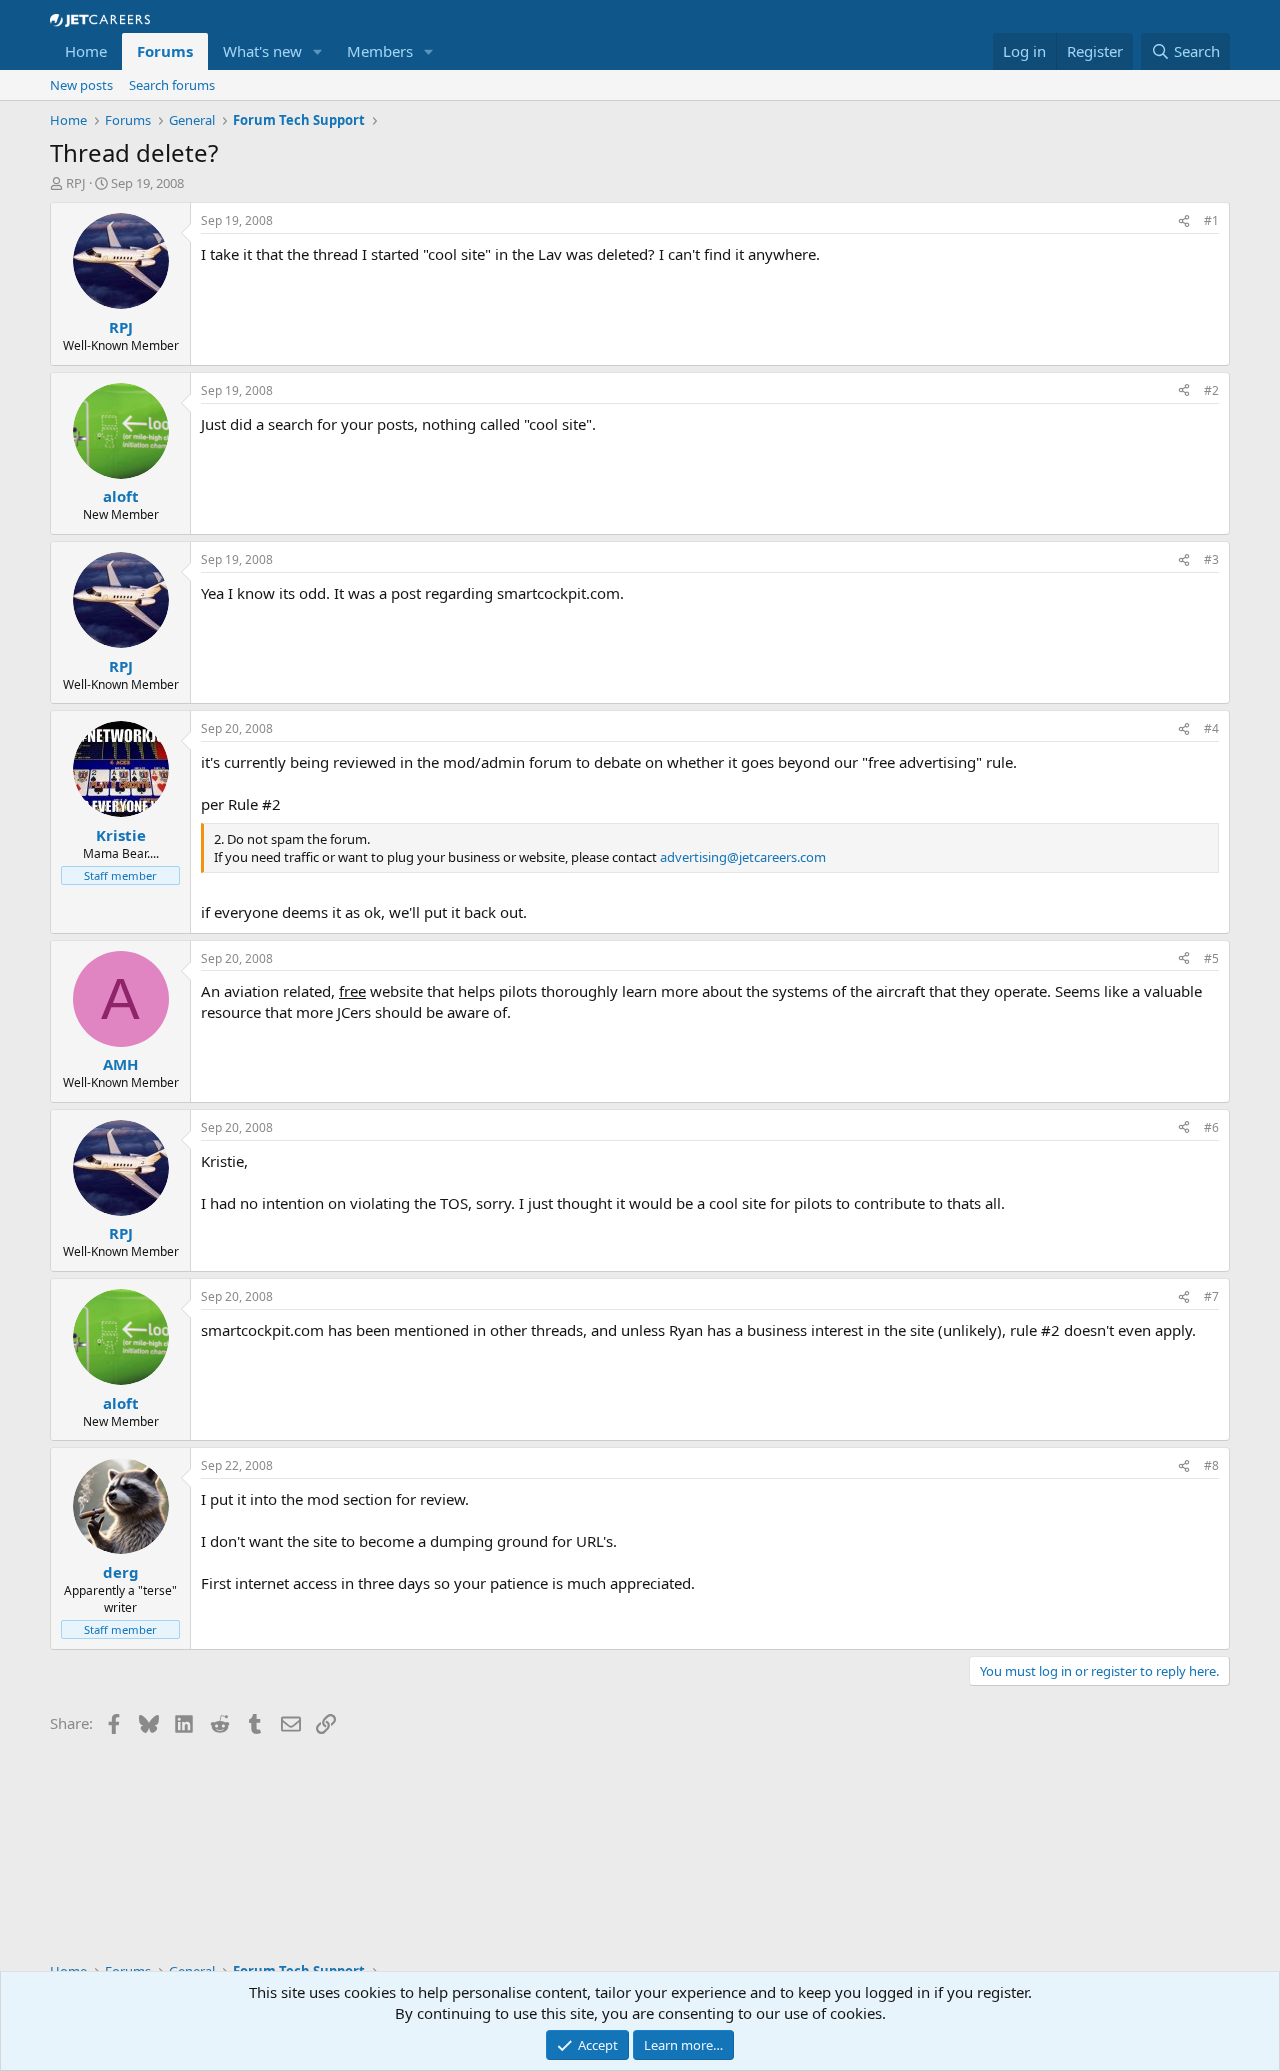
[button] (318, 51)
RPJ (76, 183)
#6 (1211, 1127)
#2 (1211, 390)
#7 (1211, 1296)
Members (380, 51)
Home (86, 51)
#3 (1211, 559)
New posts (81, 85)
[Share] (1184, 221)
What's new (262, 51)
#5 (1211, 958)
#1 (1211, 220)
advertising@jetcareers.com (743, 857)
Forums (165, 51)
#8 (1211, 1465)
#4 (1211, 728)
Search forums (172, 85)
